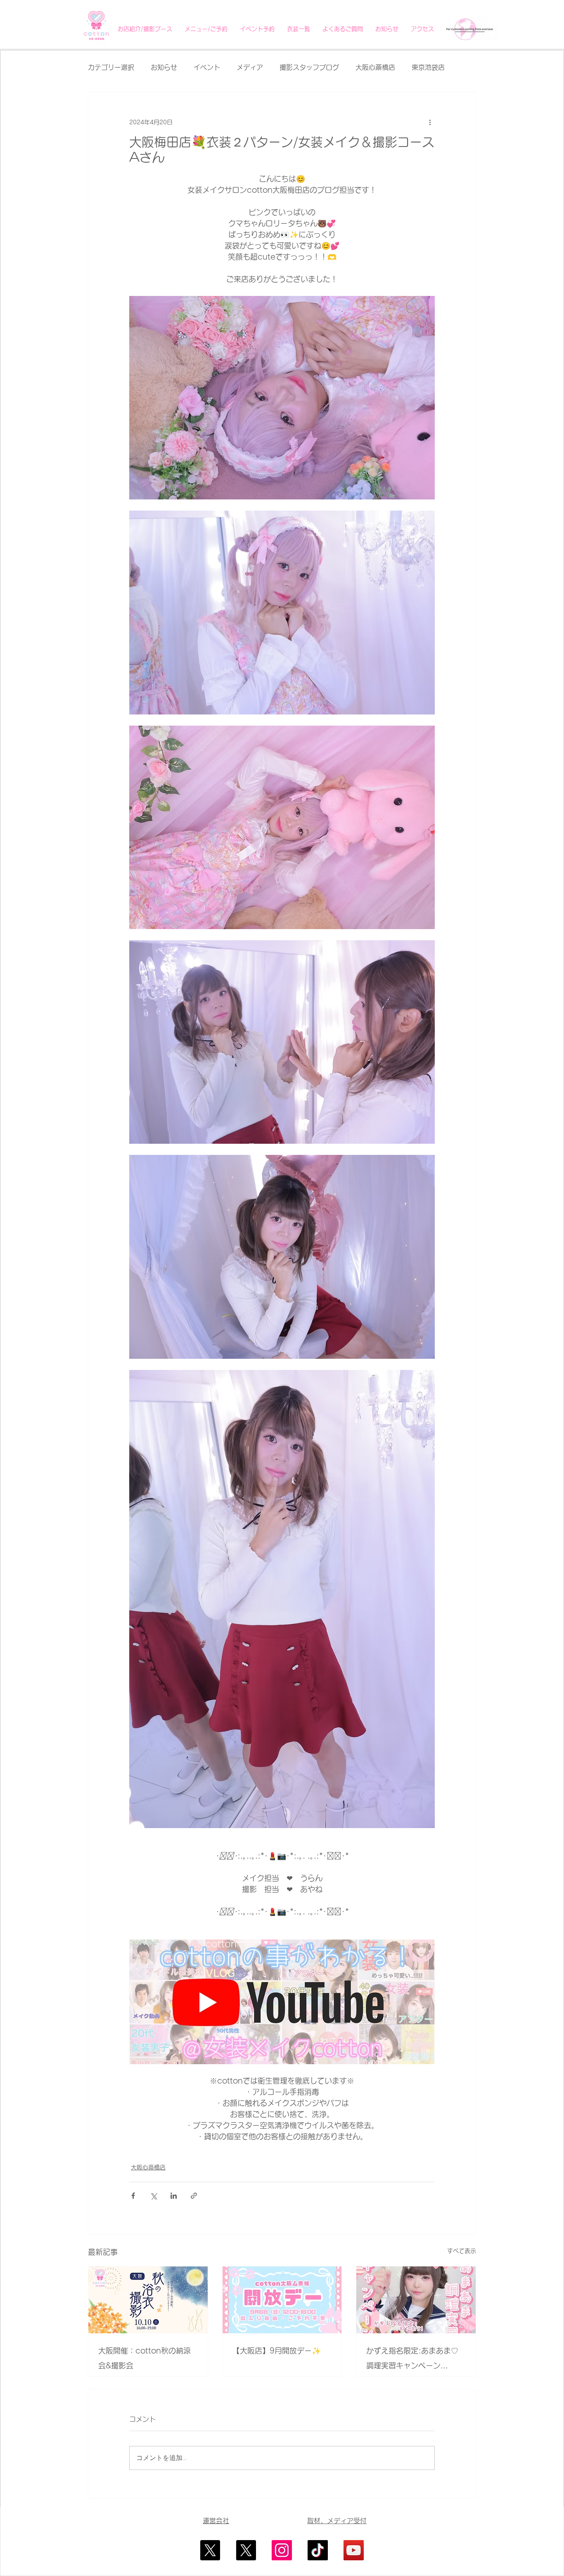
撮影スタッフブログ (309, 67)
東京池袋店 (428, 67)
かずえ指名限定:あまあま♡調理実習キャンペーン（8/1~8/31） (412, 2360)
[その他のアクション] (430, 122)
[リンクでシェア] (194, 2196)
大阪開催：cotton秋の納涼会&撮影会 (145, 2358)
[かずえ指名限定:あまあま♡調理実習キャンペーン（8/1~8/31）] (416, 2300)
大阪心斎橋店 (375, 67)
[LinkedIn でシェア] (174, 2196)
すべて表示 (462, 2251)
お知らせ (164, 67)
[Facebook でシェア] (133, 2196)
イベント (207, 67)
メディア (250, 67)
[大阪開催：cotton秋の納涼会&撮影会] (148, 2300)
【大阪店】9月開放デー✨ (277, 2351)
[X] (210, 2550)
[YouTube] (354, 2550)
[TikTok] (318, 2550)
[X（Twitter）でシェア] (153, 2196)
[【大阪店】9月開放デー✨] (282, 2300)
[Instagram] (282, 2550)
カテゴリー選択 (111, 67)
